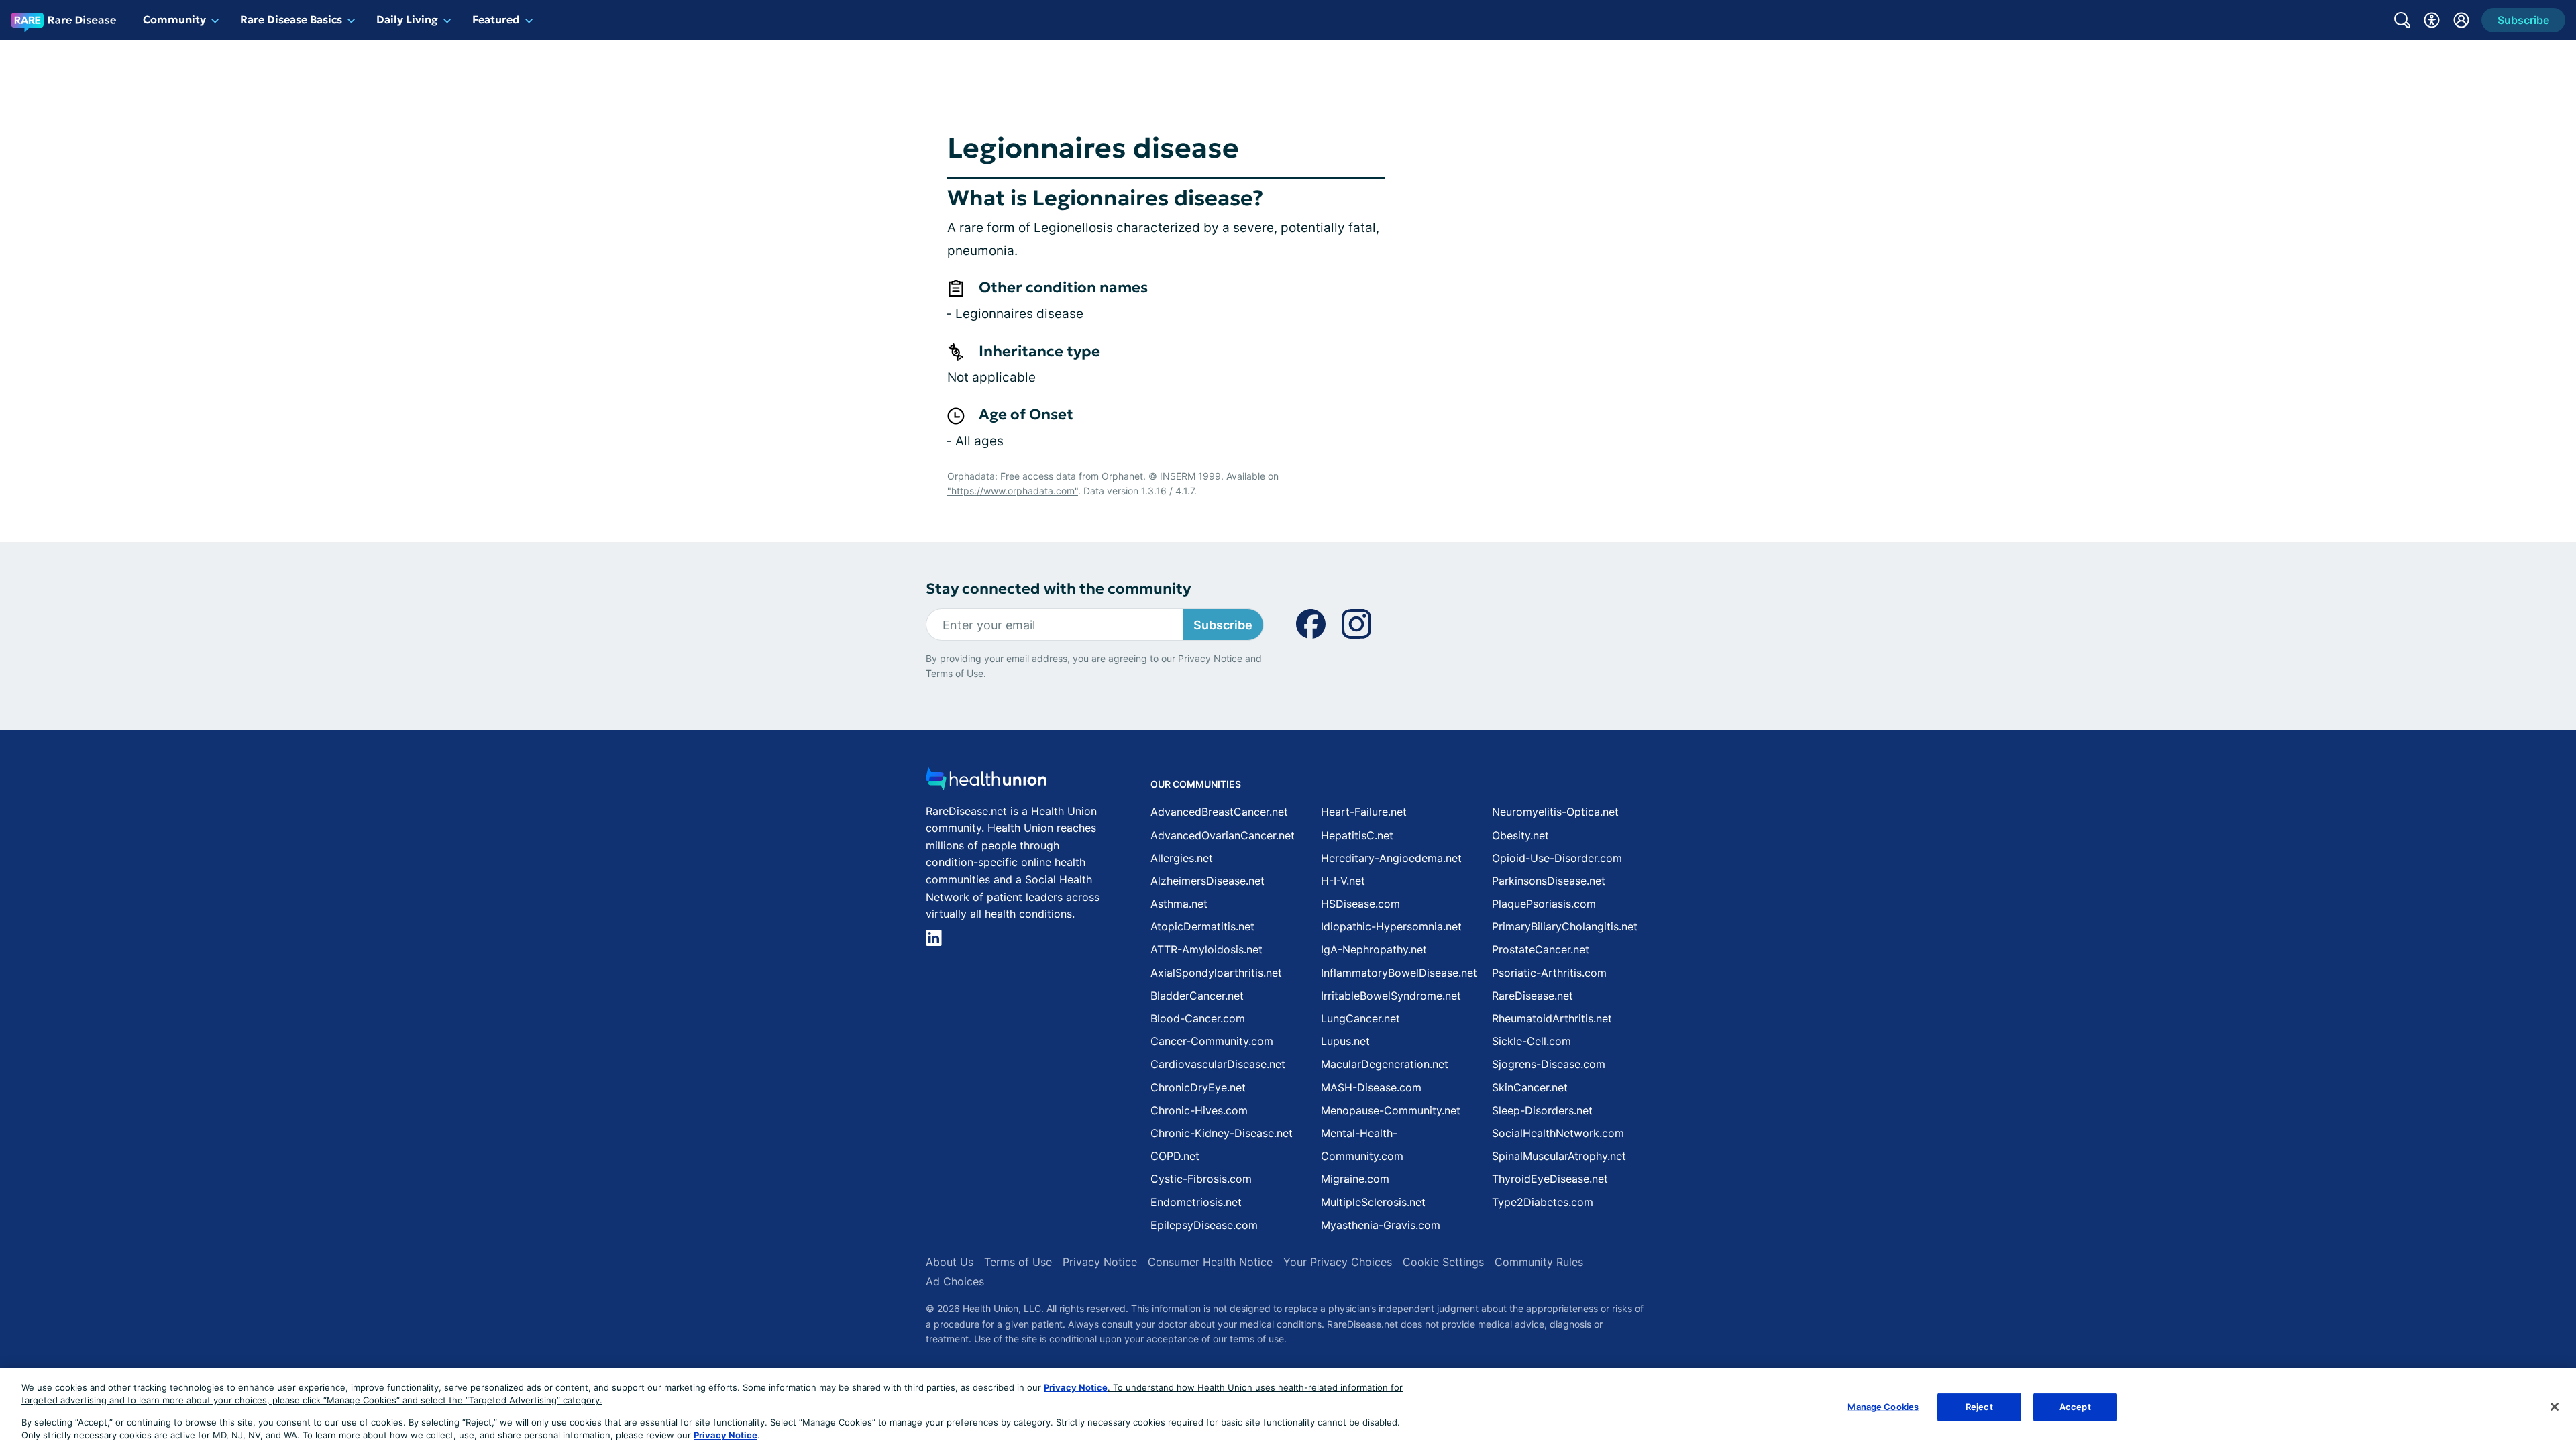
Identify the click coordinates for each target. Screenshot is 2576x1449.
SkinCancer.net (1530, 1087)
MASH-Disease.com (1371, 1087)
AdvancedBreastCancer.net (1219, 812)
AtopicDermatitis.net (1202, 926)
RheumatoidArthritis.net (1552, 1018)
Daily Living (407, 19)
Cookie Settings (1443, 1262)
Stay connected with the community (1058, 589)
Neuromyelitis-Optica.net (1555, 812)
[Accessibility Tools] (2432, 20)
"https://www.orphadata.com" (1013, 491)
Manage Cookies (1883, 1407)
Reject (1979, 1407)
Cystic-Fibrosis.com (1201, 1179)
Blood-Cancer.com (1198, 1018)
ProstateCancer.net (1541, 949)
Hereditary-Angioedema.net (1391, 858)
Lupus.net (1345, 1041)
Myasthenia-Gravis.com (1381, 1225)
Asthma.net (1179, 904)
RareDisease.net (1533, 996)
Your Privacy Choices (1338, 1262)
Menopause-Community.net (1391, 1110)
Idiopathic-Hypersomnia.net (1391, 926)
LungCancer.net (1360, 1018)
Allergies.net (1182, 858)
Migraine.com (1355, 1179)
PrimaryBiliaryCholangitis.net (1565, 926)
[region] (1288, 1408)
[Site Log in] (2461, 20)
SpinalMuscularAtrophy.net (1559, 1156)
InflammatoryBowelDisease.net (1399, 973)
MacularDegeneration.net (1385, 1064)
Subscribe (1223, 625)
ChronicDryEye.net (1198, 1087)
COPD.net (1175, 1156)
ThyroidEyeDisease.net (1550, 1179)
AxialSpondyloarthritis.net (1216, 973)
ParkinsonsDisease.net (1549, 881)
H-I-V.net (1343, 881)
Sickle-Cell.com (1532, 1041)
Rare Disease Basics (291, 19)
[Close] (2555, 1407)
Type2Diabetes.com (1543, 1202)
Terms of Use (955, 673)
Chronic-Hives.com (1199, 1110)
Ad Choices (955, 1281)
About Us (950, 1262)
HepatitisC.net (1357, 835)
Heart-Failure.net (1364, 812)
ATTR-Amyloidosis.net (1206, 949)
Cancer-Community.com (1212, 1041)
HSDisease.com (1360, 904)
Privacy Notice (1210, 658)
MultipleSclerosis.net (1373, 1202)
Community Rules (1539, 1262)
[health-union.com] (986, 783)
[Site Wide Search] (2402, 20)
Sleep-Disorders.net (1542, 1110)
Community (174, 19)
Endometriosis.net (1196, 1202)
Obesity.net (1520, 835)
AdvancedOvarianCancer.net (1223, 835)
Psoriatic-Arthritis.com (1549, 973)
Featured (496, 19)
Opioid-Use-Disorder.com (1557, 858)
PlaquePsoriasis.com (1544, 904)
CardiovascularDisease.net (1218, 1064)
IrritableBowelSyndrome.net (1391, 996)
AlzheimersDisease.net (1207, 881)
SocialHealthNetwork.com (1558, 1133)
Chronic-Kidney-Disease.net (1222, 1133)
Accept (2075, 1407)
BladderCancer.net (1197, 996)
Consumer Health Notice (1210, 1262)
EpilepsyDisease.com (1204, 1225)
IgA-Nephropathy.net (1374, 949)
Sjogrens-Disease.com (1549, 1064)
